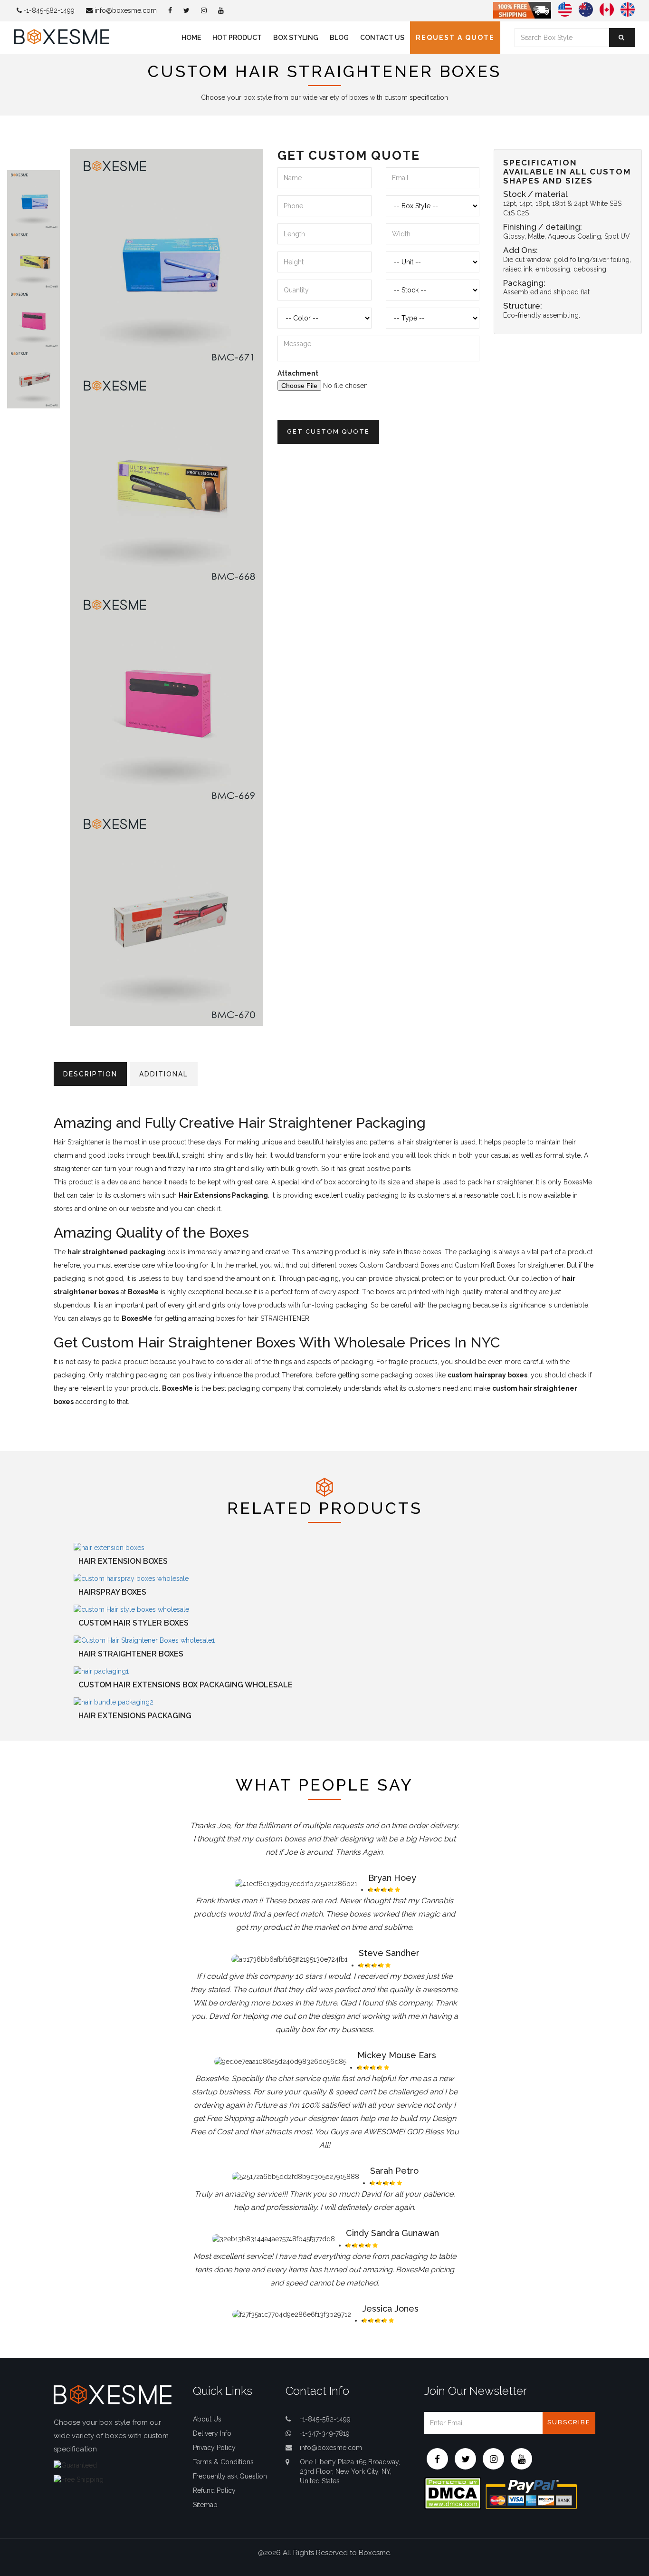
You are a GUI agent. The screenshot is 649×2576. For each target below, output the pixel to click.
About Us (207, 2419)
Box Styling (296, 38)
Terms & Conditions (223, 2462)
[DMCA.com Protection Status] (453, 2493)
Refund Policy (214, 2490)
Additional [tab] (164, 1074)
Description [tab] (90, 1074)
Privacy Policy (214, 2448)
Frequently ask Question (230, 2476)
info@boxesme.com (125, 10)
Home (191, 38)
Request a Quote (455, 38)
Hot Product (237, 38)
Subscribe (569, 2422)
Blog (339, 38)
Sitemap (205, 2505)
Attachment (298, 373)
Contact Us (382, 38)
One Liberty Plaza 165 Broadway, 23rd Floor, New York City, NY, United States (350, 2471)
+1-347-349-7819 (325, 2433)
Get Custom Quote (328, 431)
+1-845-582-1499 (48, 10)
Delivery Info (212, 2433)
